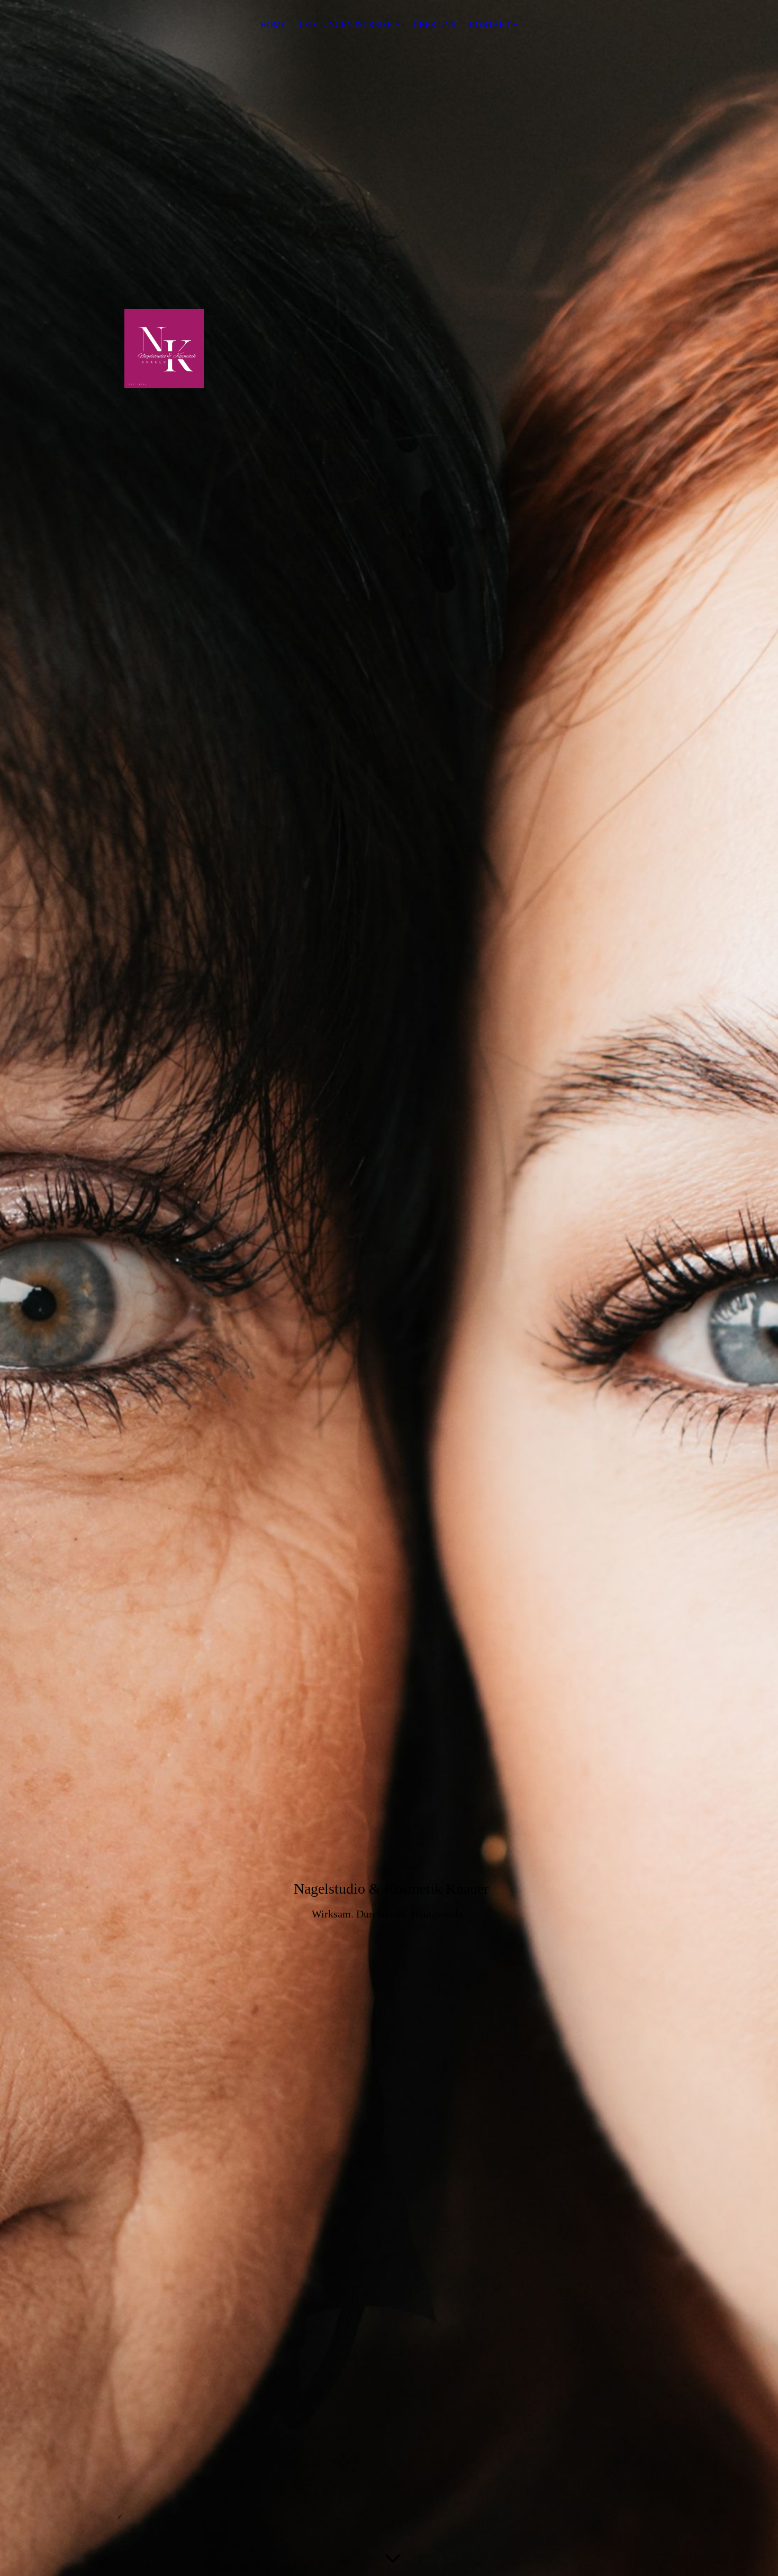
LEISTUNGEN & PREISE (346, 25)
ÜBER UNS (434, 25)
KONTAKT (490, 25)
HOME (273, 25)
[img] (389, 1288)
